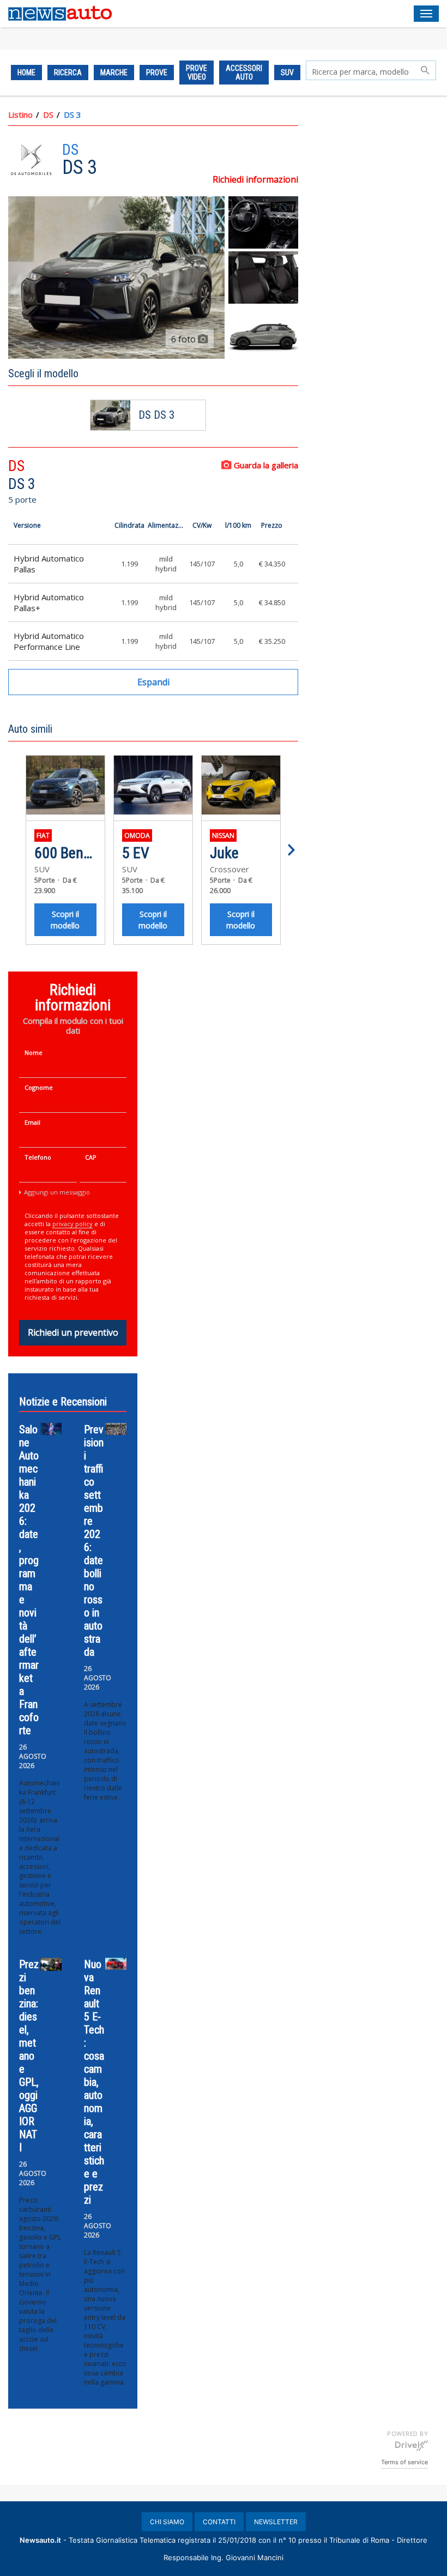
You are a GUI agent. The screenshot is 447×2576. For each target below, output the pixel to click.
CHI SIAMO (167, 2522)
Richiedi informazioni (255, 179)
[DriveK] (412, 2445)
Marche (114, 73)
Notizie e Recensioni (63, 1402)
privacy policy (73, 1224)
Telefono (38, 1157)
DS (48, 114)
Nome (34, 1052)
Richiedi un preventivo (73, 1332)
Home (26, 73)
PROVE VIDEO (197, 73)
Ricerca (68, 73)
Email (32, 1122)
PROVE (157, 73)
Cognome (39, 1087)
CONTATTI (219, 2522)
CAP (91, 1157)
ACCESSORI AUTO (244, 73)
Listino (20, 114)
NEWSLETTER (276, 2522)
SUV (287, 73)
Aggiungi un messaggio (57, 1192)
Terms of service (404, 2462)
